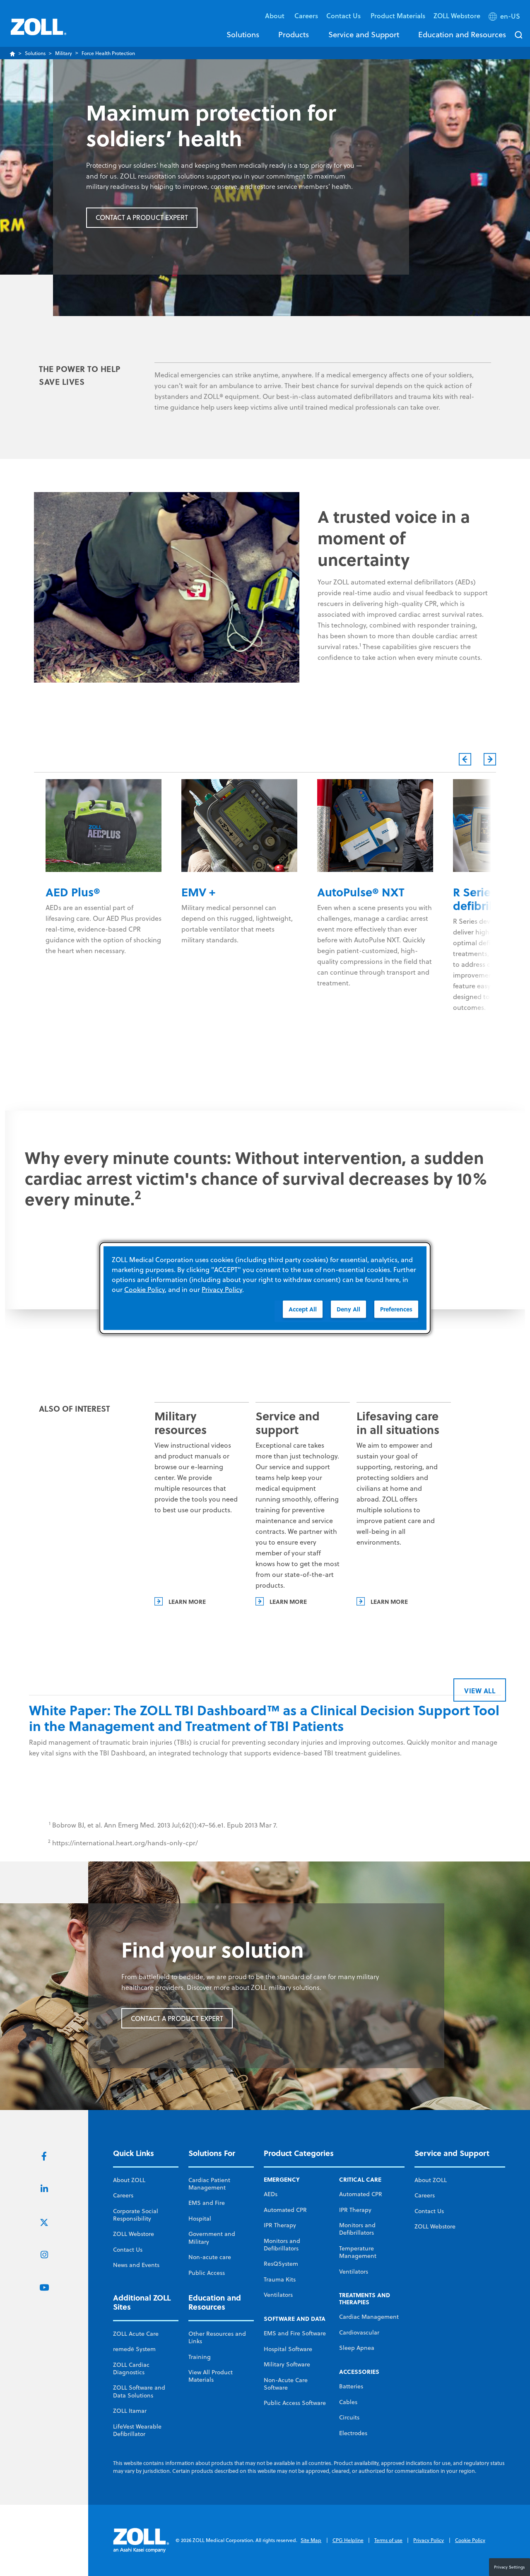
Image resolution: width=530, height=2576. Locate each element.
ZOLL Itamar (130, 2411)
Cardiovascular (359, 2332)
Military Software (287, 2364)
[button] (505, 18)
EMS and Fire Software (295, 2333)
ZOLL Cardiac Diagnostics (131, 2368)
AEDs (271, 2194)
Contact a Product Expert (142, 217)
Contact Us (128, 2250)
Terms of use (388, 2540)
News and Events (136, 2265)
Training (200, 2357)
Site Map (311, 2540)
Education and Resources (462, 34)
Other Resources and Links (217, 2337)
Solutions (243, 34)
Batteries (351, 2386)
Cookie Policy (470, 2540)
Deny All (348, 1309)
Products (294, 34)
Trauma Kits (280, 2279)
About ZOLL (129, 2180)
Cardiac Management (369, 2317)
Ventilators (278, 2295)
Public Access (207, 2273)
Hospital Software (288, 2349)
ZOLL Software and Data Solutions (139, 2391)
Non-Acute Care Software (286, 2384)
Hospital (200, 2219)
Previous (465, 759)
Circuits (349, 2417)
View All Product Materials (211, 2376)
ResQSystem (281, 2264)
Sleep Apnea (357, 2348)
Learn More (187, 1601)
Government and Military (212, 2238)
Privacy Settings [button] (510, 2567)
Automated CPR (285, 2210)
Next (490, 759)
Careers (306, 16)
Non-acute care (210, 2257)
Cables (348, 2402)
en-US (510, 16)
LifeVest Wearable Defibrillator (137, 2430)
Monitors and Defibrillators (282, 2245)
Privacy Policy (429, 2540)
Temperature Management (358, 2252)
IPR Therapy (280, 2225)
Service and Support (364, 34)
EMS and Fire (207, 2203)
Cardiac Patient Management (209, 2184)
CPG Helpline (348, 2540)
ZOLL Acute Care (136, 2334)
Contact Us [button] (344, 16)
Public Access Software (295, 2403)
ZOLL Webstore (457, 16)
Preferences (396, 1309)
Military (64, 53)
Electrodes (353, 2433)
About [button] (276, 16)
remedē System (134, 2349)
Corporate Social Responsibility (136, 2215)
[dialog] (265, 1288)
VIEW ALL (480, 1691)
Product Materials (398, 16)
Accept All (303, 1309)
